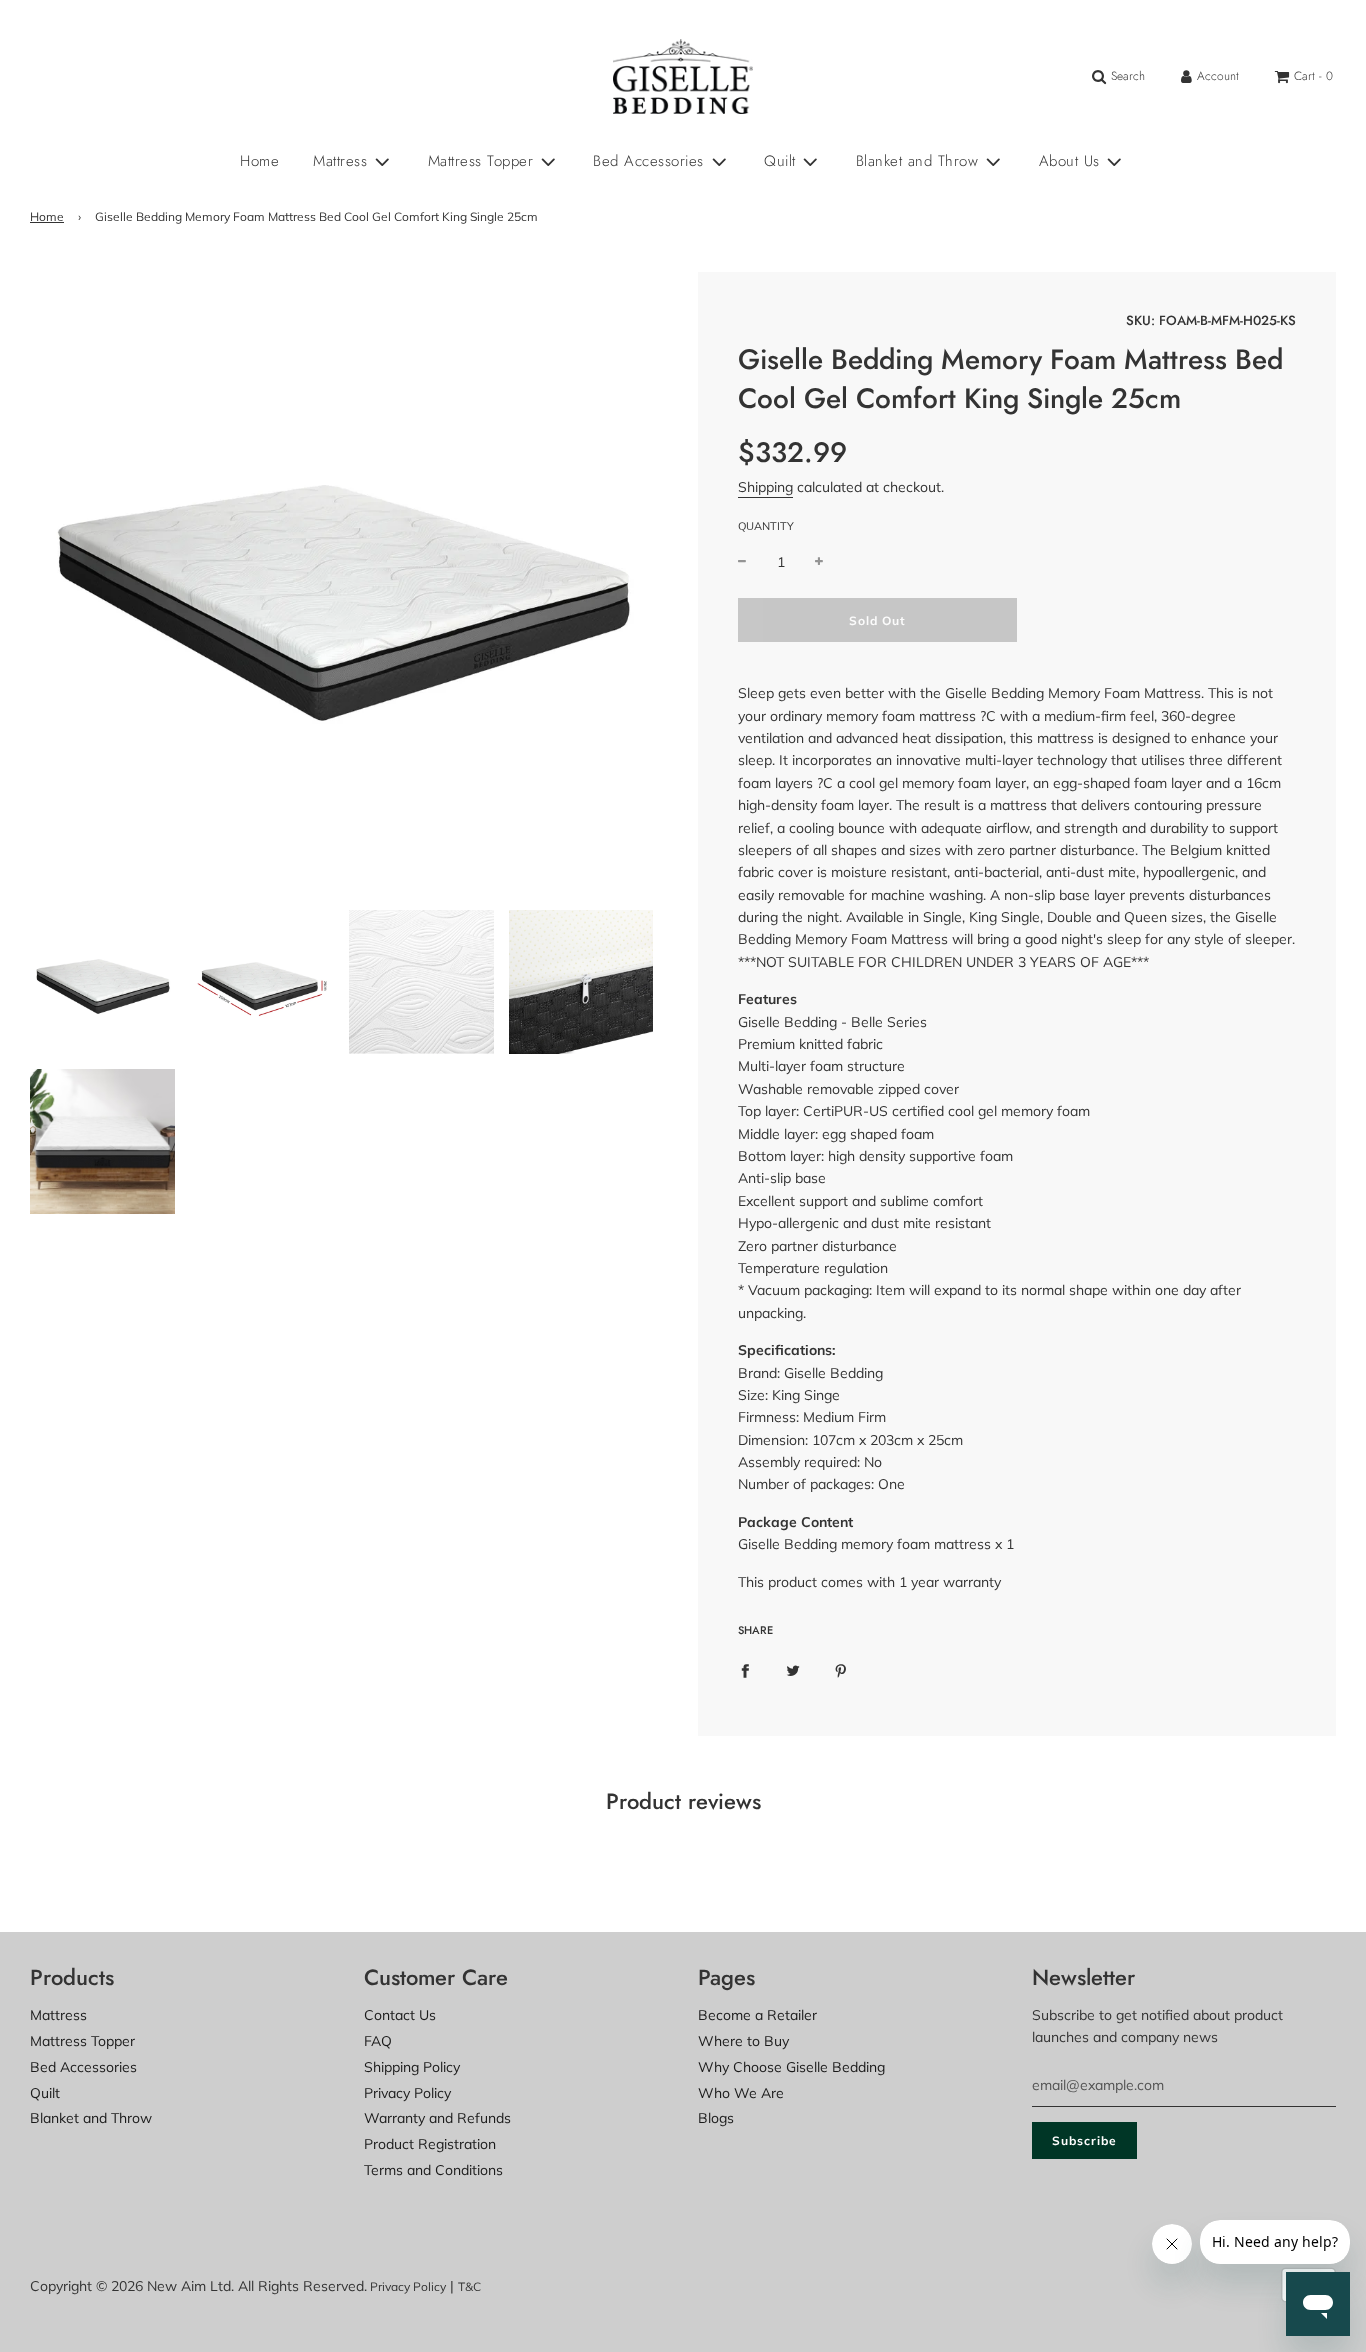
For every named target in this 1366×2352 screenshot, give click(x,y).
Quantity (766, 526)
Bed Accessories (83, 2067)
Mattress (58, 2015)
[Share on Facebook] (745, 1670)
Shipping (765, 487)
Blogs (716, 2118)
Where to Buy (743, 2041)
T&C (469, 2286)
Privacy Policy (407, 2093)
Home (259, 161)
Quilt (45, 2093)
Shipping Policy (412, 2067)
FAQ (378, 2041)
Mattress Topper (82, 2041)
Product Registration (430, 2144)
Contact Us (400, 2015)
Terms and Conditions (433, 2170)
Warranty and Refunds (437, 2118)
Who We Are (741, 2093)
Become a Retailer (757, 2015)
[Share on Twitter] (793, 1670)
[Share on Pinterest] (841, 1670)
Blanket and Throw (91, 2118)
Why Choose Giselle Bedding (791, 2067)
